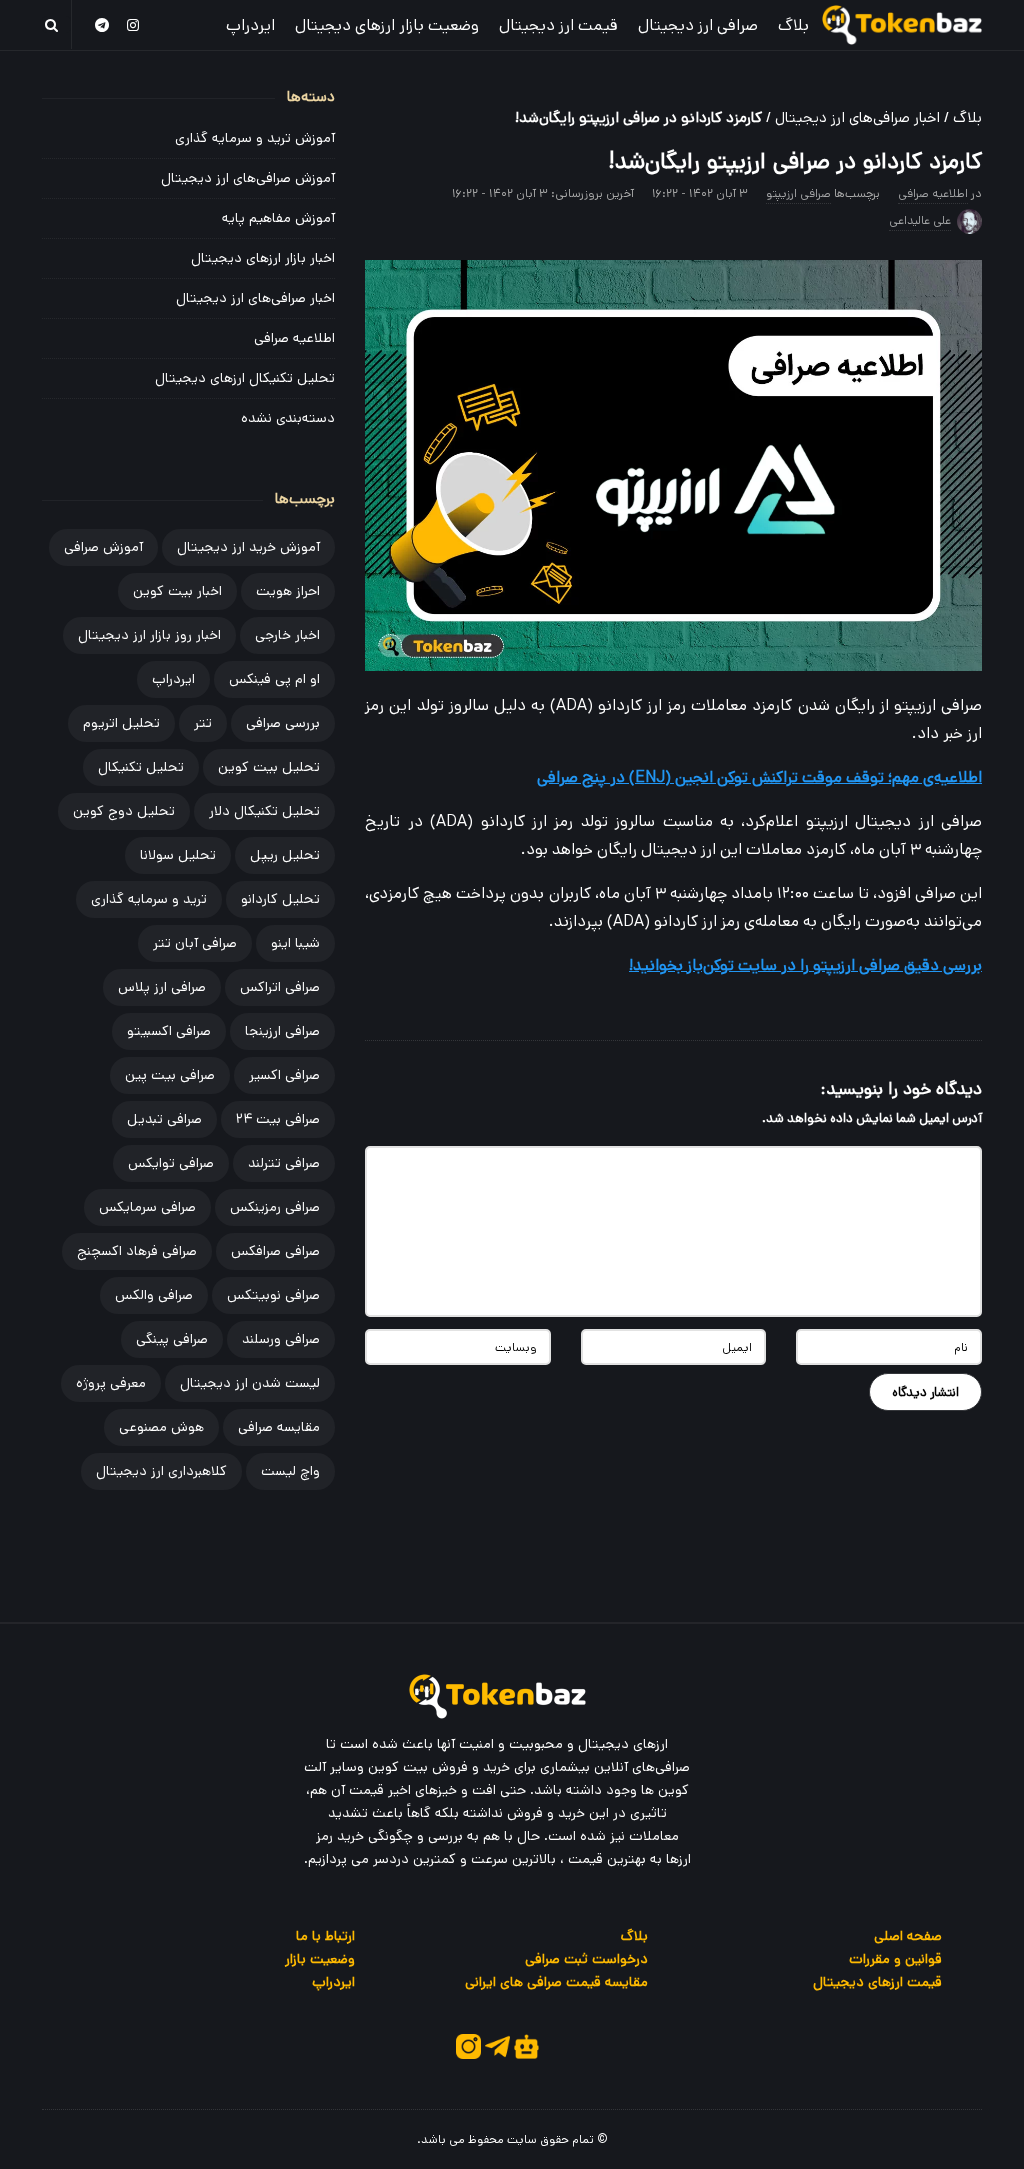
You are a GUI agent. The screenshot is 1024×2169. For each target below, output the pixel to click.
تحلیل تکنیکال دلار (264, 811)
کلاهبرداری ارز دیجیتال (161, 1471)
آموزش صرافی (103, 547)
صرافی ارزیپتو (798, 193)
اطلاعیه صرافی (933, 193)
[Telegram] (102, 24)
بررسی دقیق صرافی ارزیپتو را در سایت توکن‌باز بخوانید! (805, 965)
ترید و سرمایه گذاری (149, 899)
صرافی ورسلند (281, 1339)
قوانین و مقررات (895, 1959)
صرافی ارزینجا (282, 1031)
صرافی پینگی (172, 1339)
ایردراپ (250, 25)
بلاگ (793, 25)
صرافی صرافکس (275, 1251)
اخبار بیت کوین (177, 591)
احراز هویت (288, 591)
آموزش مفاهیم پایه (278, 218)
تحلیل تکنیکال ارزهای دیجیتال (245, 378)
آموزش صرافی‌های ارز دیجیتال (248, 178)
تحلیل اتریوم (121, 723)
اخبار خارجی (287, 635)
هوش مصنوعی (161, 1427)
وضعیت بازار (320, 1959)
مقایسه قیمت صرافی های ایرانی (556, 1982)
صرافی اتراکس (280, 987)
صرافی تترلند (284, 1163)
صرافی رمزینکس (275, 1207)
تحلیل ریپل (285, 855)
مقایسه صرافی (279, 1427)
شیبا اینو (295, 943)
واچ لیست (290, 1471)
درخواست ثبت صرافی (586, 1959)
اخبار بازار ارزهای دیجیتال (263, 258)
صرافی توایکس (171, 1163)
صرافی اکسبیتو (169, 1031)
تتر (203, 723)
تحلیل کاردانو (280, 899)
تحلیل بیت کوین (269, 767)
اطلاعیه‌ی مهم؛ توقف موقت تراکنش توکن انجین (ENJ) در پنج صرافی (759, 777)
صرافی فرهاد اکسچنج (137, 1251)
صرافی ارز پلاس (162, 987)
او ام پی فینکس (274, 679)
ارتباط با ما (325, 1936)
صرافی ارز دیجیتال (698, 25)
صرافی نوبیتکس (273, 1295)
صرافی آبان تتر (195, 943)
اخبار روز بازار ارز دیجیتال (149, 635)
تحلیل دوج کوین (124, 811)
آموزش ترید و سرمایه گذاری (255, 138)
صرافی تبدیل (164, 1119)
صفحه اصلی (908, 1936)
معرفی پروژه (111, 1383)
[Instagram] (134, 24)
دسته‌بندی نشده (288, 418)
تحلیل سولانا (178, 855)
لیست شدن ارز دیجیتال (250, 1383)
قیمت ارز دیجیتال (558, 25)
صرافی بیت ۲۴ (278, 1119)
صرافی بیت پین (170, 1075)
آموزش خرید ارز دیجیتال (248, 547)
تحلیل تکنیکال (141, 767)
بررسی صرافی (283, 723)
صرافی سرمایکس (147, 1207)
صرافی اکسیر (284, 1075)
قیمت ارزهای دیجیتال (877, 1982)
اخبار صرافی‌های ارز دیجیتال (857, 117)
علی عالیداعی (920, 220)
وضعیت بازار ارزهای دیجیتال (387, 25)
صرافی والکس (154, 1295)
